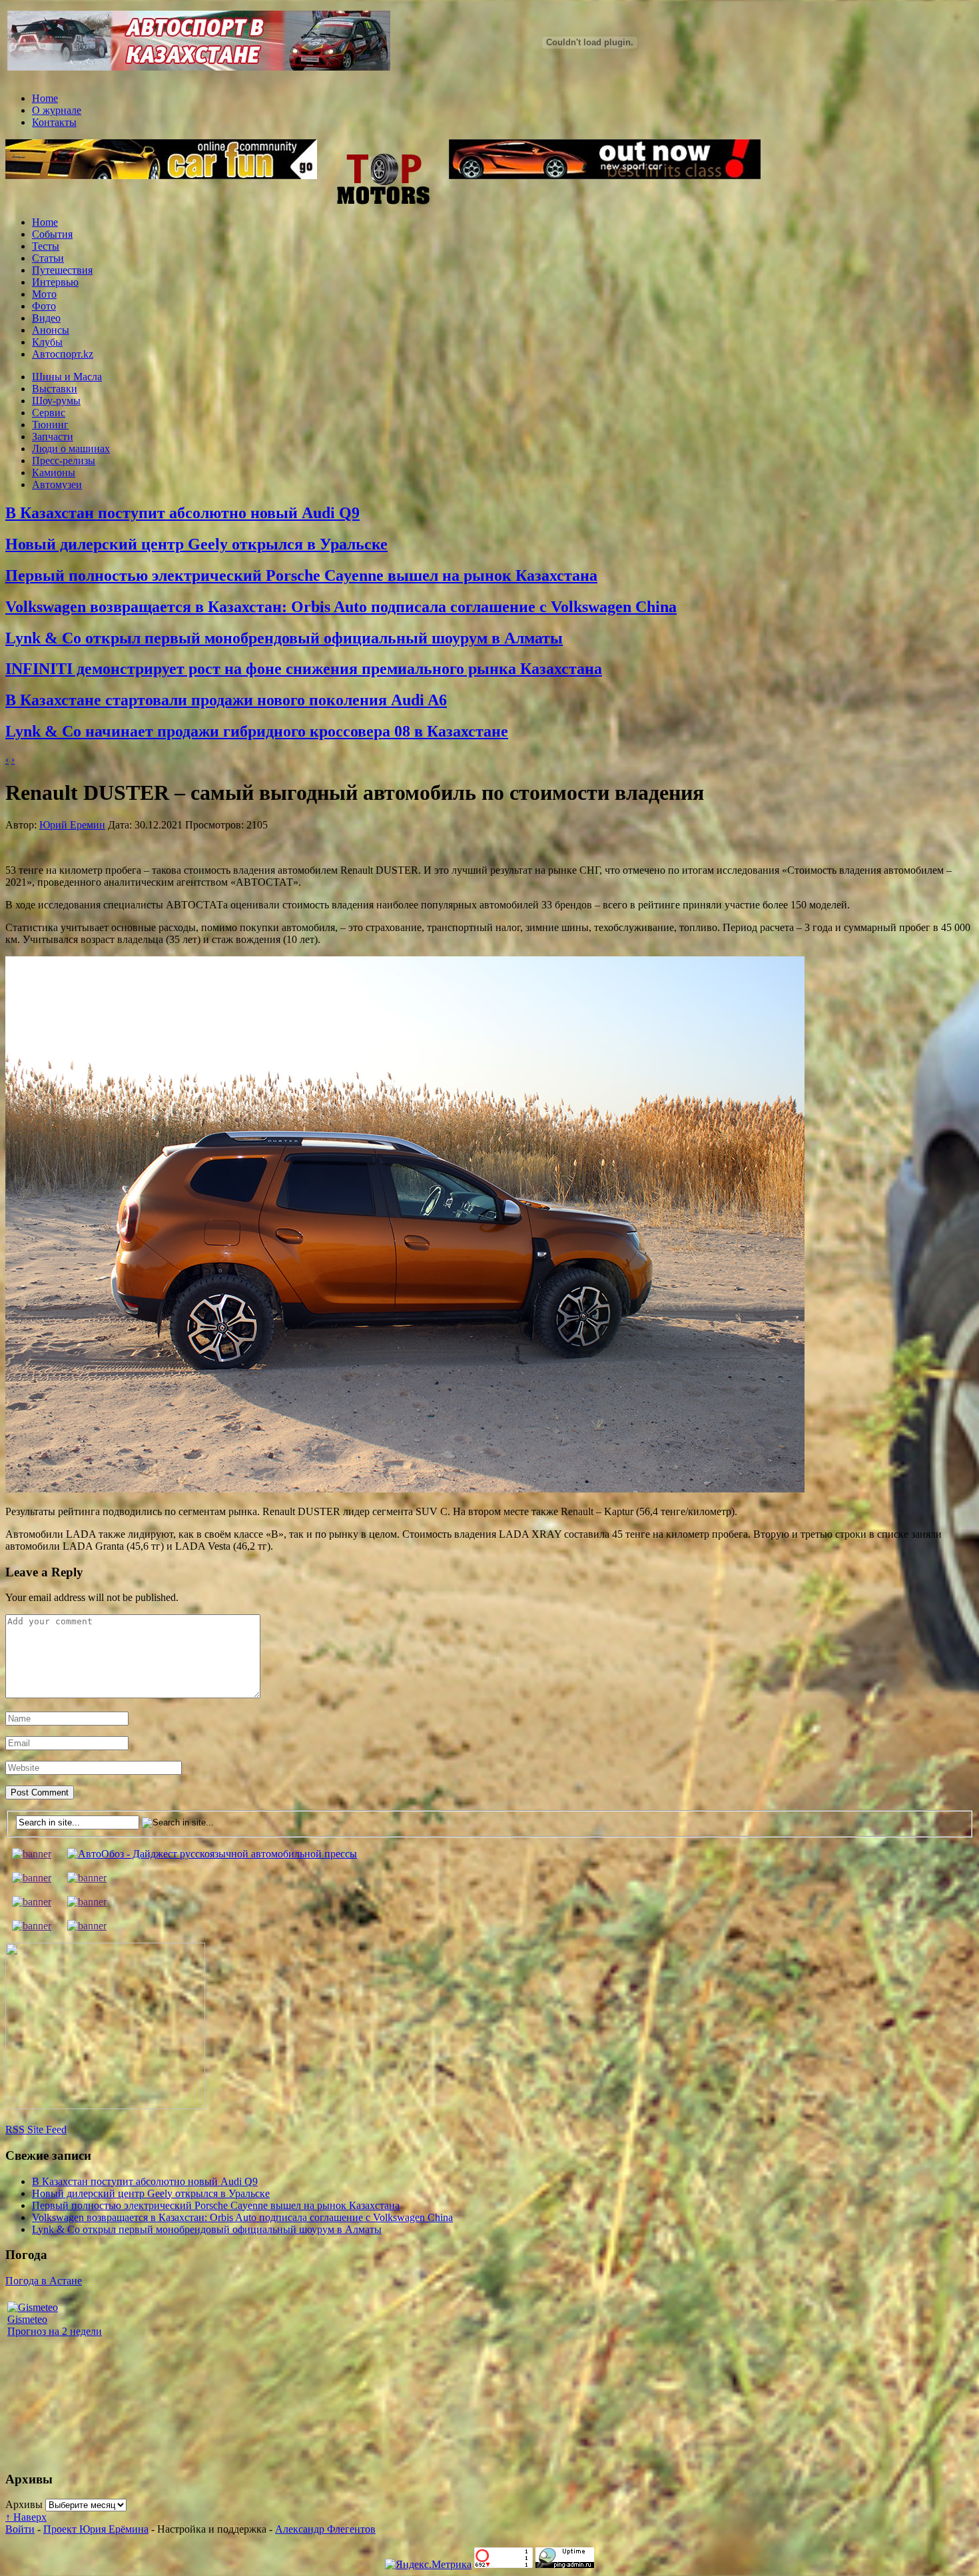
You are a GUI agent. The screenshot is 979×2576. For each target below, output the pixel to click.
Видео (46, 318)
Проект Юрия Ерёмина (96, 2529)
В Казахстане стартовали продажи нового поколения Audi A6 (226, 700)
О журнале (57, 110)
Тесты (46, 246)
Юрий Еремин (72, 825)
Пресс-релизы (64, 461)
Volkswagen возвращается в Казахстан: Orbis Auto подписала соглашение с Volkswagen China (341, 607)
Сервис (49, 413)
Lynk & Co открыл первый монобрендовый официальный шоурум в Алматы (284, 638)
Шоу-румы (56, 401)
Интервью (55, 282)
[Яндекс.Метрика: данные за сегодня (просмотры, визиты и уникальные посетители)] (428, 2565)
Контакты (54, 122)
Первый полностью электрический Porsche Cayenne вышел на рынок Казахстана (301, 575)
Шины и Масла (67, 377)
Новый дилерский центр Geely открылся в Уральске (196, 544)
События (52, 234)
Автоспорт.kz (63, 354)
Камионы (54, 473)
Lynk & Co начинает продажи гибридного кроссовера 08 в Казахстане (257, 731)
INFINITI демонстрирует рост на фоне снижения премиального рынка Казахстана (304, 669)
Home (45, 98)
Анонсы (51, 330)
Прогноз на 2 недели (55, 2331)
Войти (20, 2529)
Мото (44, 294)
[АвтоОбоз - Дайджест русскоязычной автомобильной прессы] (212, 1854)
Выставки (55, 389)
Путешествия (62, 270)
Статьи (48, 258)
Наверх (26, 2517)
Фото (44, 306)
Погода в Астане (44, 2281)
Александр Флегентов (325, 2529)
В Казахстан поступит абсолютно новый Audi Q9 (182, 513)
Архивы (24, 2504)
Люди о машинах (71, 449)
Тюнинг (50, 425)
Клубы (47, 342)
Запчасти (53, 437)
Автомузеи (57, 484)
